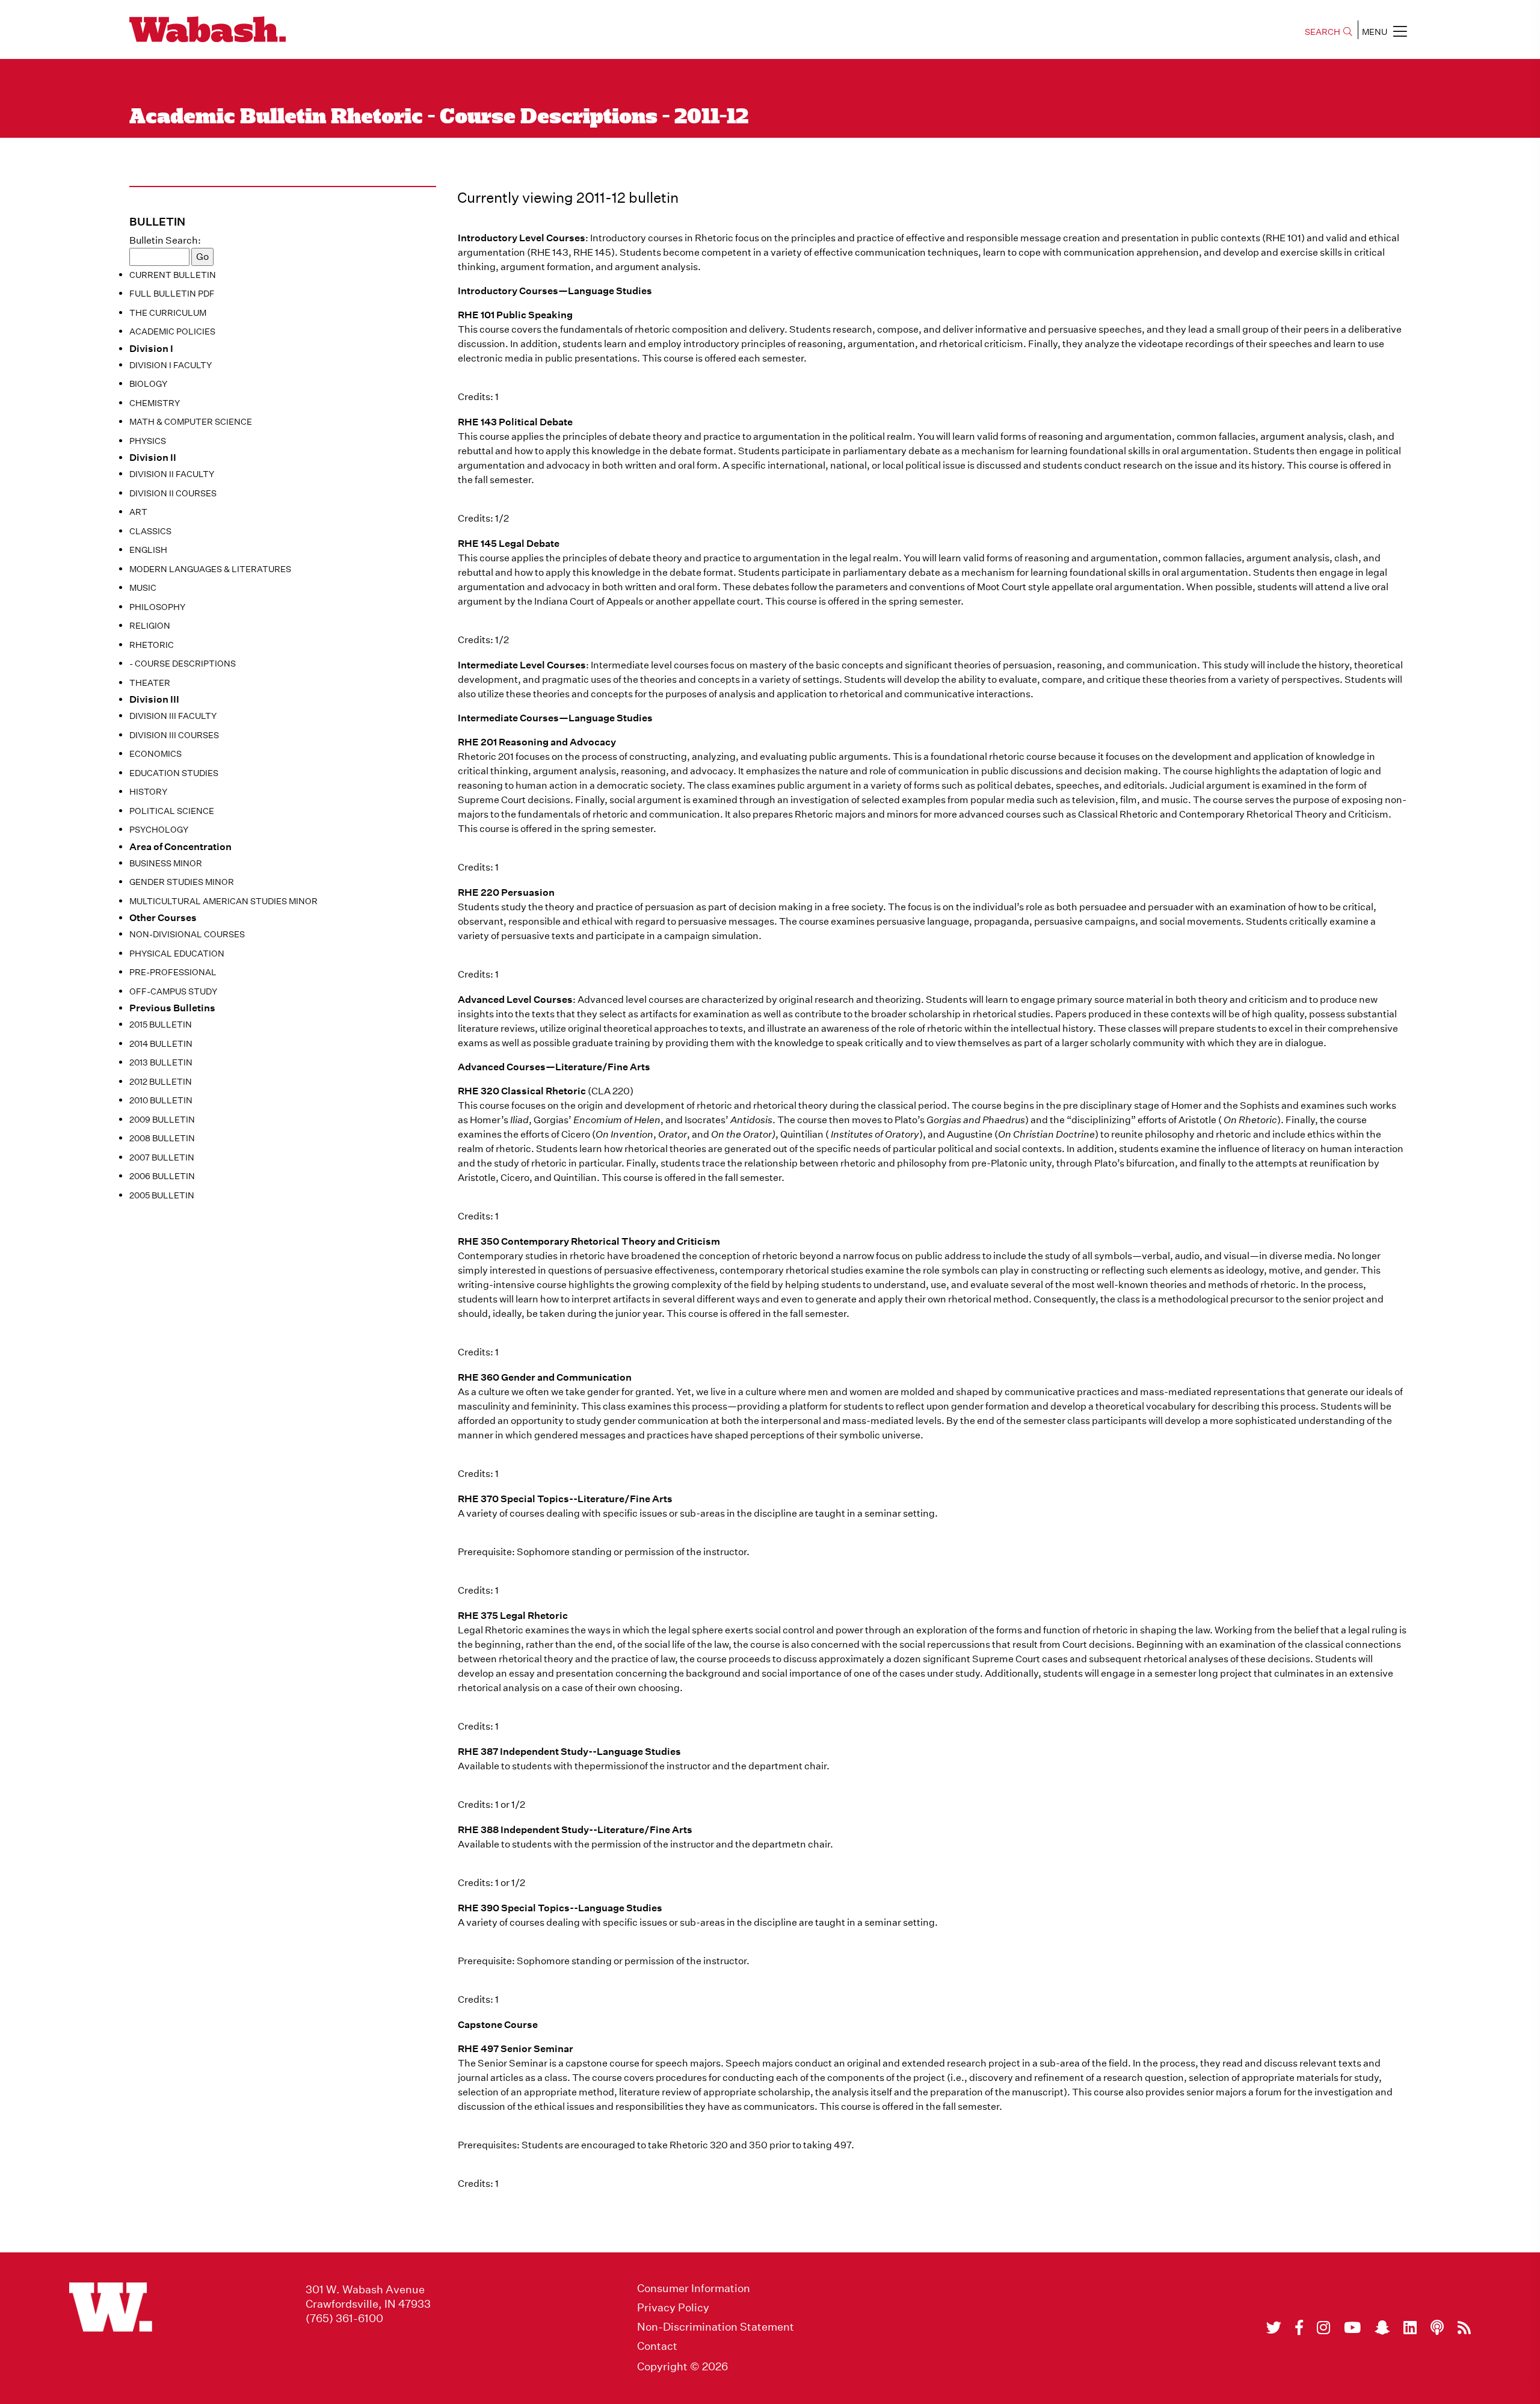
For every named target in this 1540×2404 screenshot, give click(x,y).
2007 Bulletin (162, 1157)
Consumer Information (694, 2288)
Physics (148, 441)
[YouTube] (1352, 2328)
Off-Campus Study (173, 991)
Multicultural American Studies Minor (223, 901)
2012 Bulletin (161, 1082)
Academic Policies (172, 331)
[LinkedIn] (1410, 2328)
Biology (148, 384)
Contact (657, 2346)
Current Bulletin (173, 275)
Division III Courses (174, 735)
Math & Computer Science (191, 422)
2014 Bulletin (161, 1044)
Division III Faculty (173, 716)
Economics (156, 754)
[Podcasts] (1437, 2328)
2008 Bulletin (162, 1138)
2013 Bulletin (161, 1062)
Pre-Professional (173, 972)
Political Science (172, 811)
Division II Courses (173, 493)
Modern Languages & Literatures (210, 569)
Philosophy (157, 607)
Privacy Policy (673, 2308)
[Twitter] (1274, 2328)
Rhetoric (152, 645)
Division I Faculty (171, 365)
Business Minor (166, 863)
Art (138, 512)
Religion (150, 626)
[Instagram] (1323, 2328)
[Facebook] (1299, 2328)
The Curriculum (168, 313)
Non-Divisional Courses (187, 934)
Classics (150, 531)
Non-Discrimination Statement (716, 2327)
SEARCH (1323, 32)
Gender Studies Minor (182, 882)
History (148, 792)
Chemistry (155, 403)
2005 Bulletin (162, 1195)
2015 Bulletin (161, 1025)
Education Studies (174, 773)
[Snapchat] (1382, 2328)
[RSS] (1464, 2328)
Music (143, 588)
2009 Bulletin (162, 1120)
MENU (1375, 32)
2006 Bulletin (162, 1176)
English (148, 550)
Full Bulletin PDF (172, 294)
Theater (150, 683)
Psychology (159, 830)
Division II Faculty (172, 474)
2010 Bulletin (161, 1100)
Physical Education (177, 954)
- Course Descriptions (183, 664)
